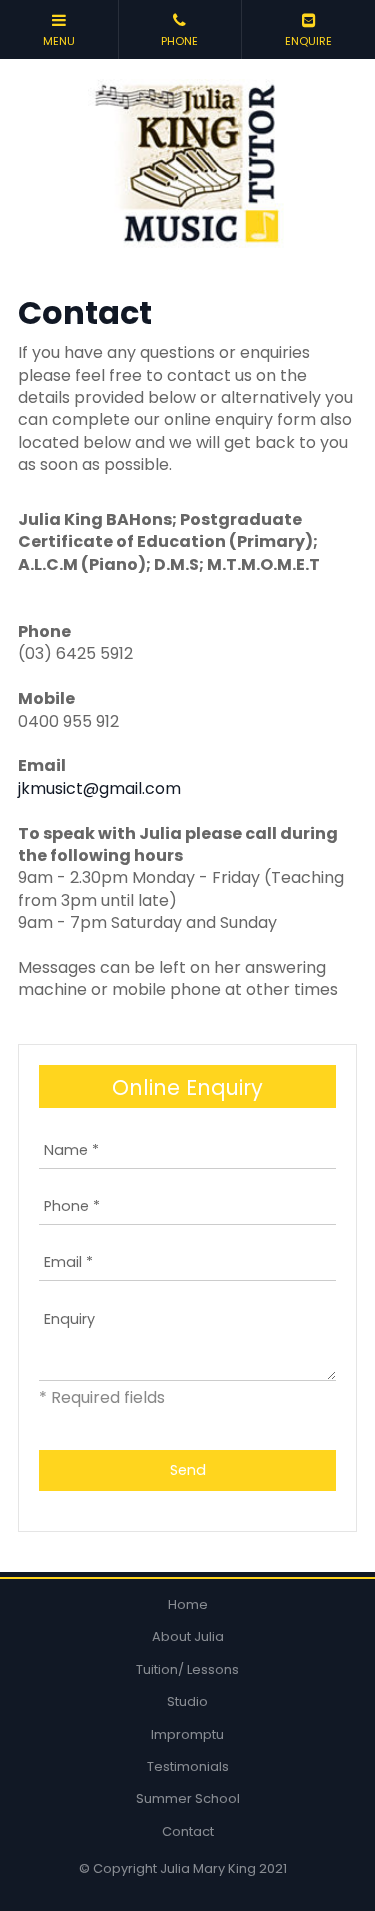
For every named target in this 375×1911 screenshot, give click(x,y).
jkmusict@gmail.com (99, 788)
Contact (188, 1831)
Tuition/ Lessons (187, 1669)
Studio (187, 1701)
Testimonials (188, 1766)
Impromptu (187, 1734)
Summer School (188, 1798)
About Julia (188, 1636)
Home (188, 1604)
